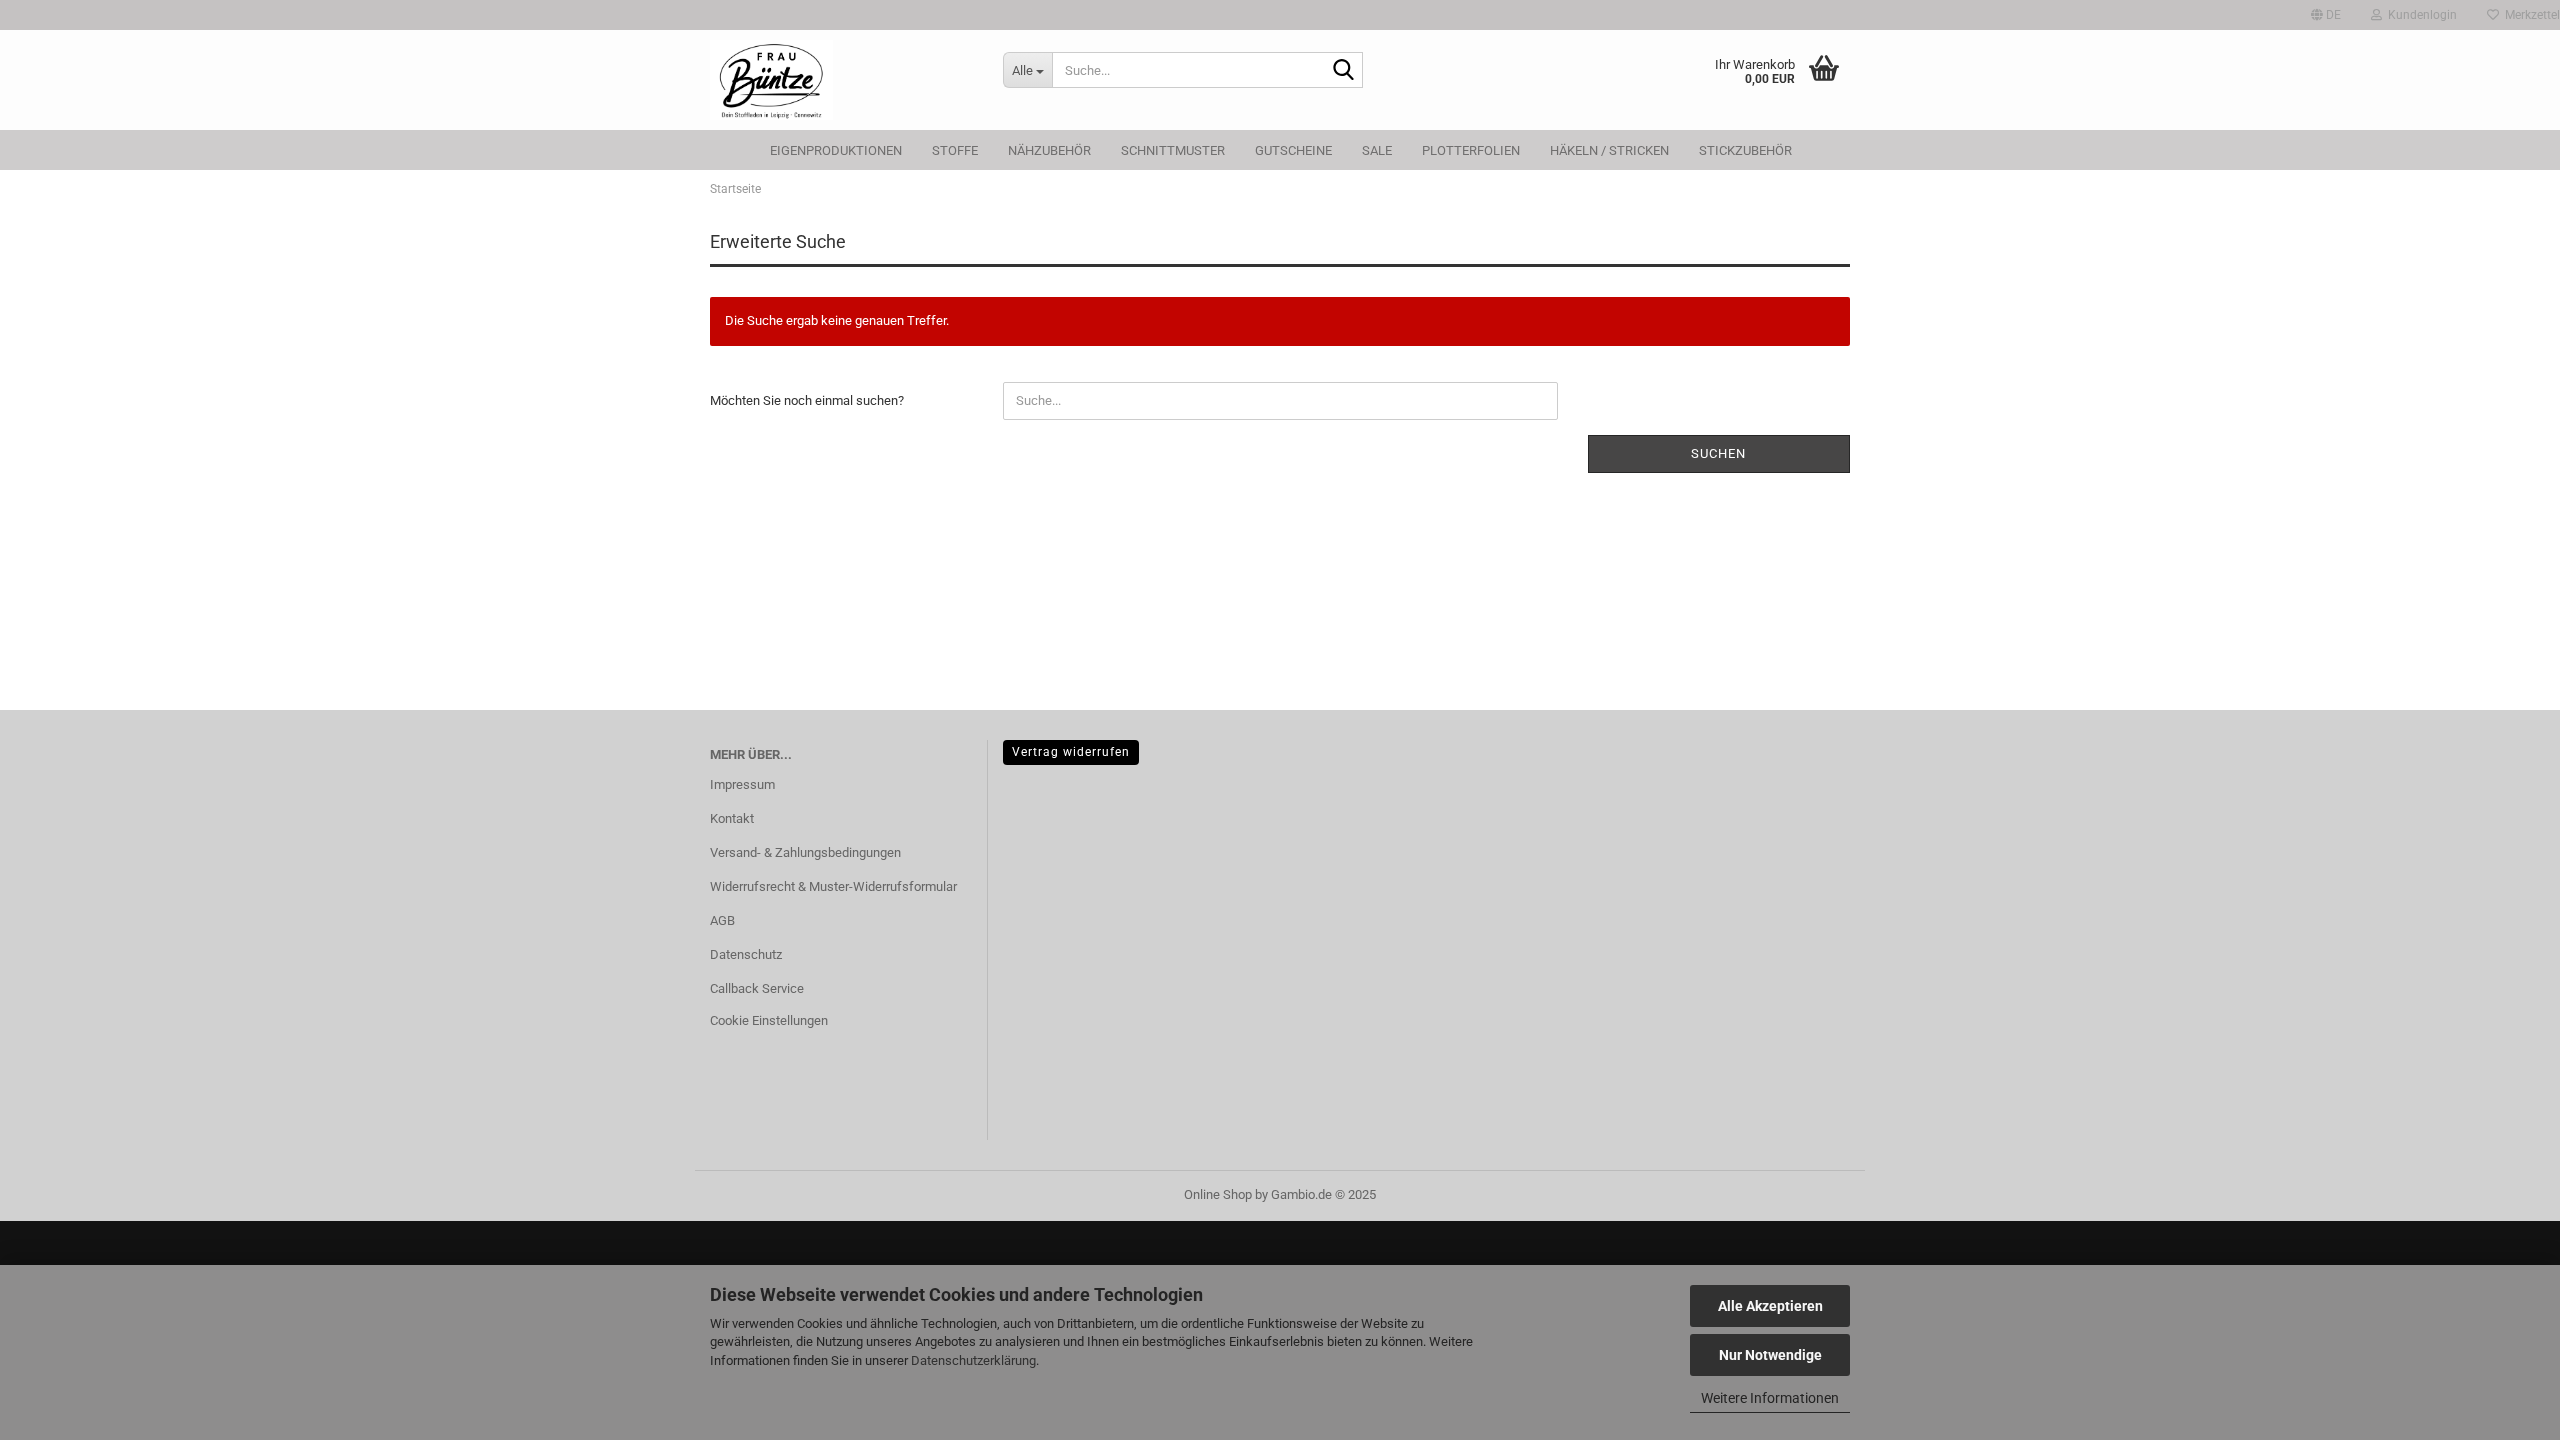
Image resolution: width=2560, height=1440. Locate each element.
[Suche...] (1344, 71)
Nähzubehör (1049, 150)
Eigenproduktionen (836, 150)
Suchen (1718, 453)
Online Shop (1218, 1194)
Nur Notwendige (1770, 1355)
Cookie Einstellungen (769, 1020)
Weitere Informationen (1770, 1398)
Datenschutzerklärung (973, 1360)
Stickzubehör (1745, 150)
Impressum (742, 784)
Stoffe (955, 150)
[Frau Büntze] (841, 80)
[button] (2326, 15)
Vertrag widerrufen (1071, 752)
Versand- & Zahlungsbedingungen (805, 852)
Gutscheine (1293, 150)
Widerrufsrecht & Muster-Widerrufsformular (833, 886)
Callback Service (757, 988)
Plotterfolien (1471, 150)
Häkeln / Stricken (1609, 150)
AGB (722, 920)
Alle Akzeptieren (1770, 1306)
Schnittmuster (1173, 150)
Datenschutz (746, 954)
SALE (1377, 150)
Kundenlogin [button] (2419, 15)
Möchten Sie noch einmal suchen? (807, 400)
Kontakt (732, 818)
